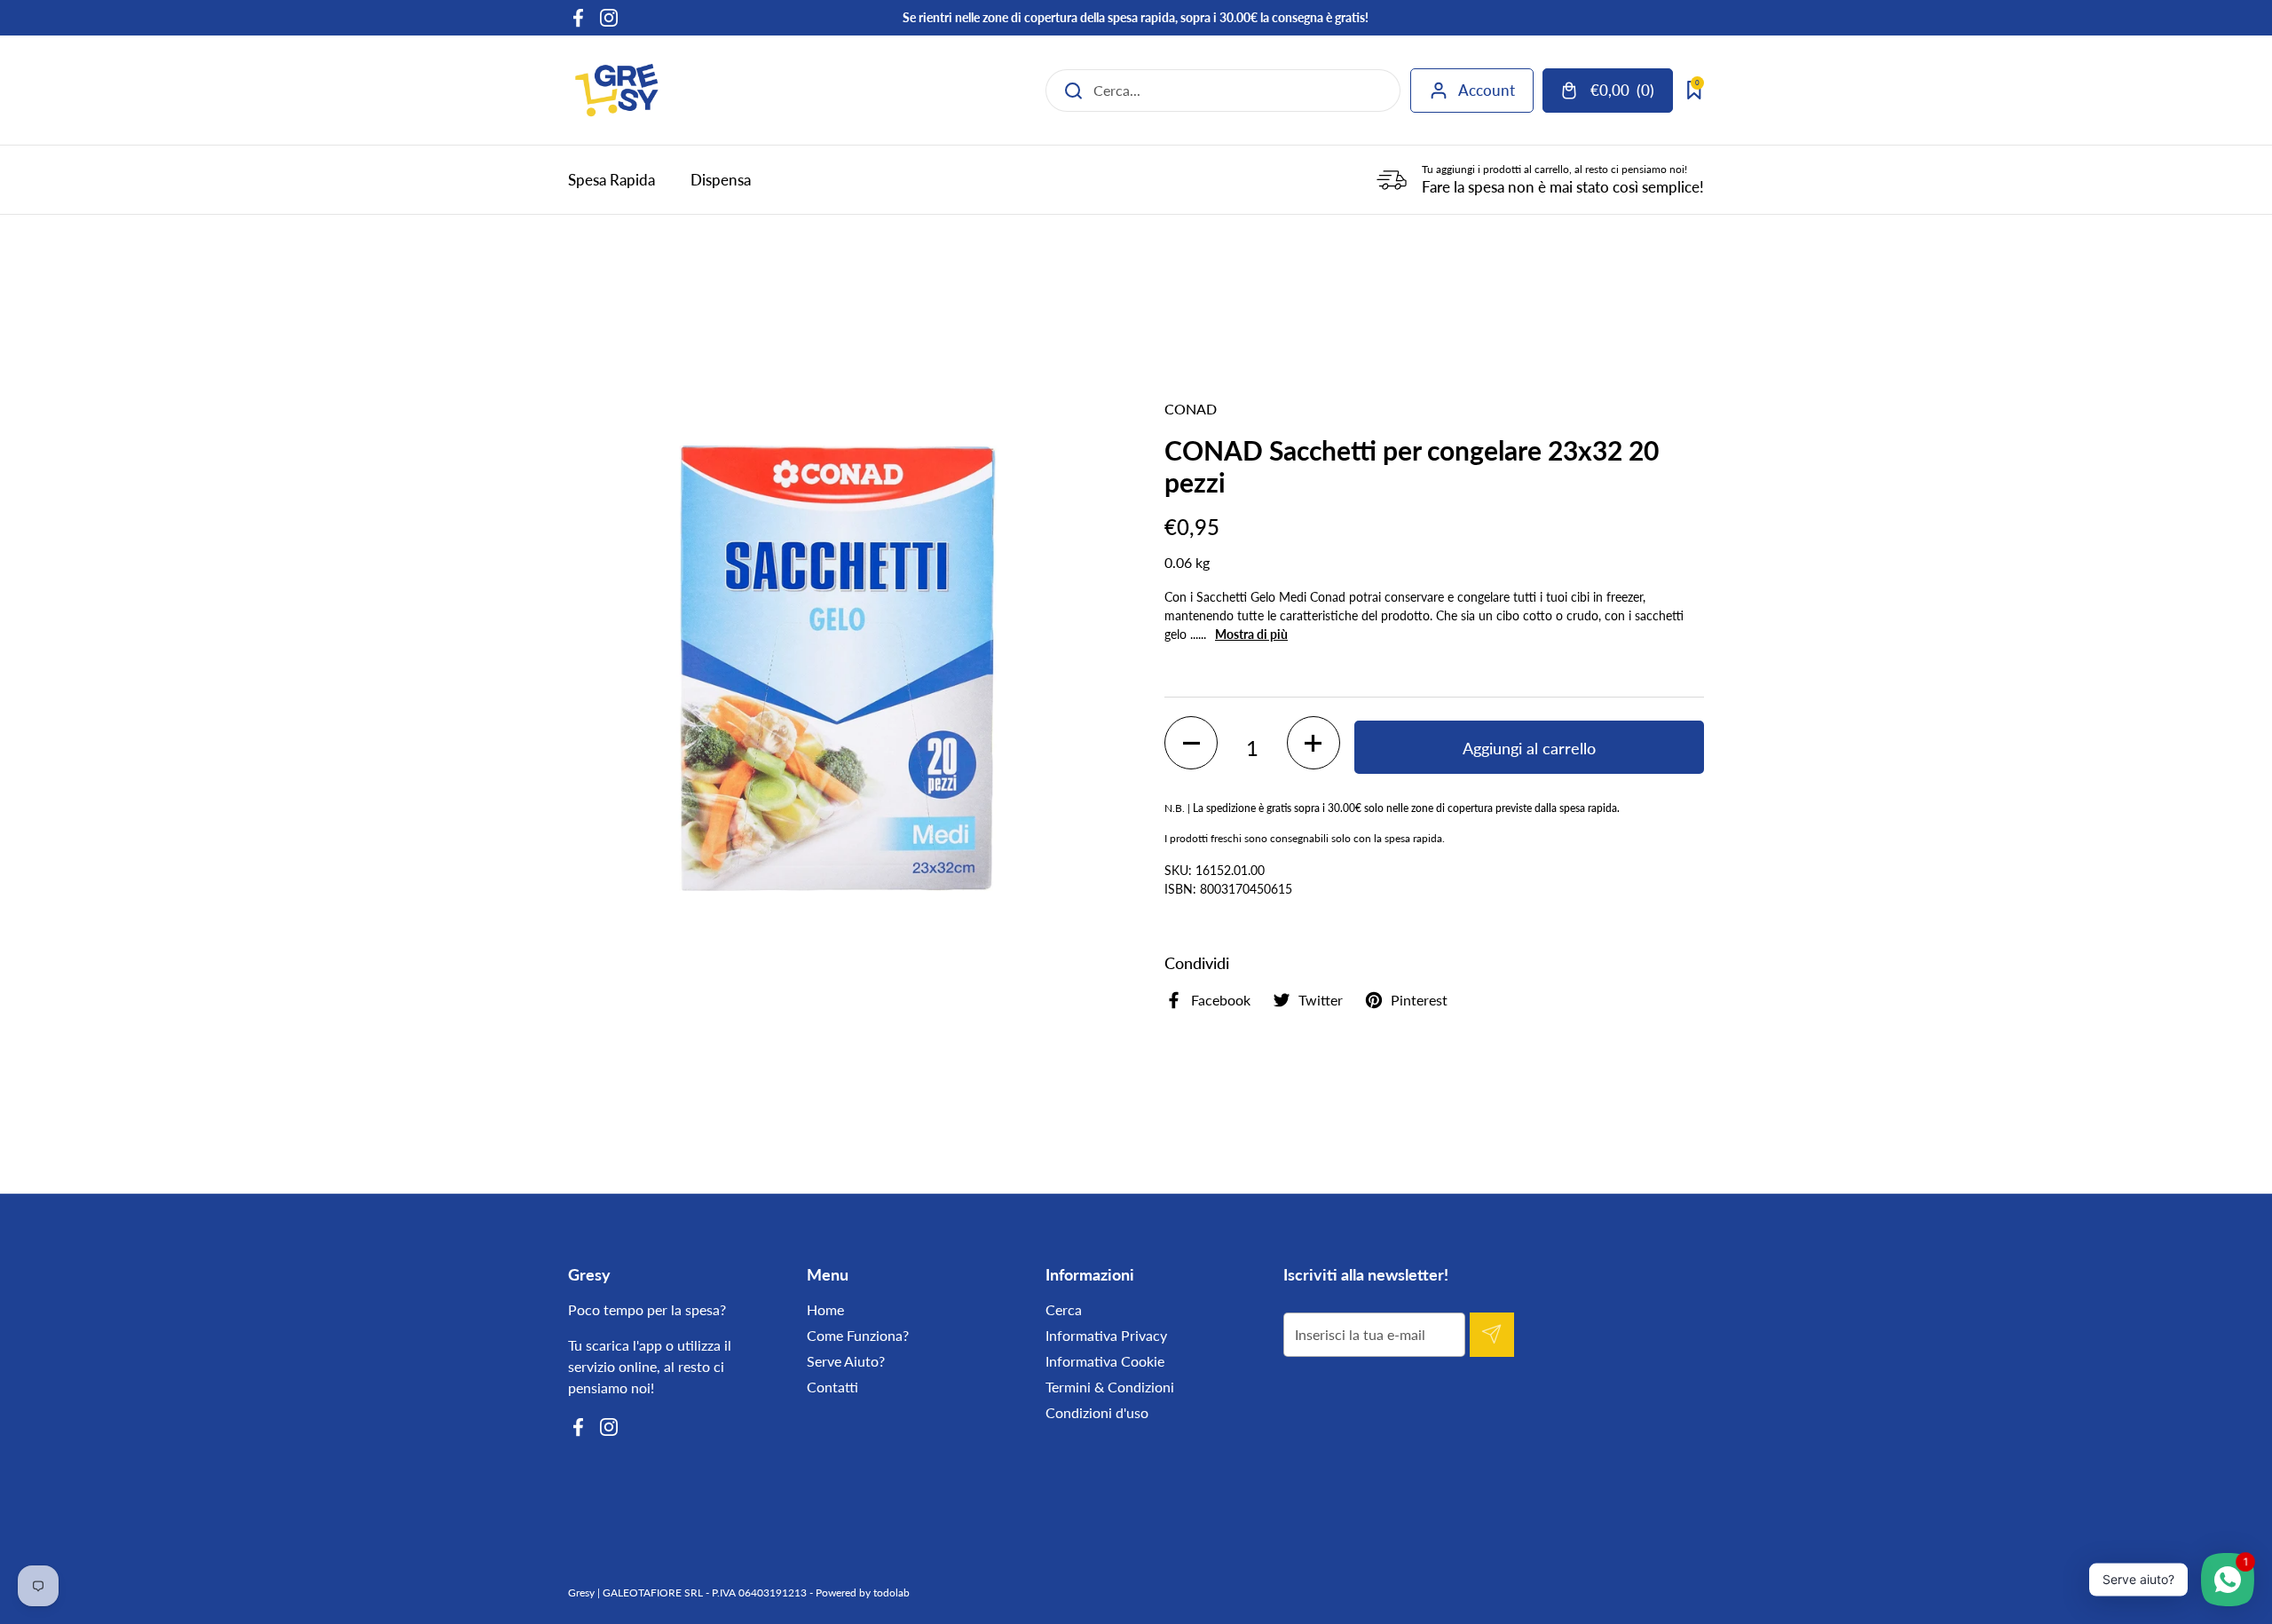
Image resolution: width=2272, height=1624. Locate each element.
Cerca (1064, 1309)
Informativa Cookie (1105, 1361)
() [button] (1631, 94)
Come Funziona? (858, 1335)
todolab (891, 1592)
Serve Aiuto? (846, 1361)
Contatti (832, 1387)
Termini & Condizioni (1110, 1387)
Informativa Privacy (1106, 1335)
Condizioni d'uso (1097, 1412)
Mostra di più (1251, 634)
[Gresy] (617, 90)
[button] (1191, 743)
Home (825, 1309)
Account (1487, 90)
